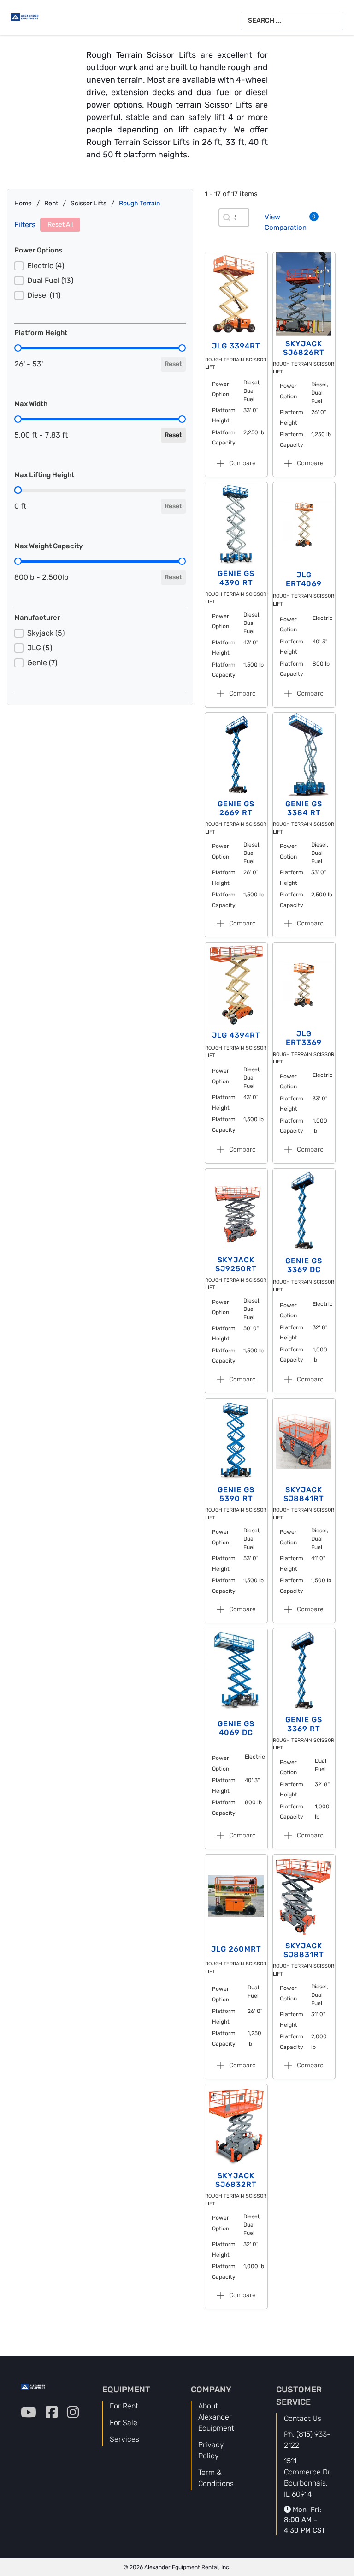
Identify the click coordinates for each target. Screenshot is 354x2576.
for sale (124, 2423)
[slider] (18, 348)
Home (23, 203)
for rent (124, 2406)
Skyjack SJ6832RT (236, 2180)
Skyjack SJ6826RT (304, 348)
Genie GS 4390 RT (236, 578)
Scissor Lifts (88, 203)
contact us (303, 2418)
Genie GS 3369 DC (304, 1265)
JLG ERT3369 (304, 1038)
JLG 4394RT (236, 1035)
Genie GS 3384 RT (304, 808)
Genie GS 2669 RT (236, 808)
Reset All (60, 225)
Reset (173, 364)
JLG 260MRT (236, 1949)
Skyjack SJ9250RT (236, 1264)
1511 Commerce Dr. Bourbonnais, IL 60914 (308, 2477)
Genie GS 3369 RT (304, 1724)
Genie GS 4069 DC (236, 1728)
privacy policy (211, 2450)
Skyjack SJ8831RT (304, 1950)
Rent (51, 203)
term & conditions (216, 2478)
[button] (100, 266)
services (124, 2439)
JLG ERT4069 (304, 579)
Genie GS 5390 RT (236, 1494)
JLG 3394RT (236, 346)
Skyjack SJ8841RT (304, 1494)
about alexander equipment (216, 2417)
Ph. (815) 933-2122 (307, 2440)
